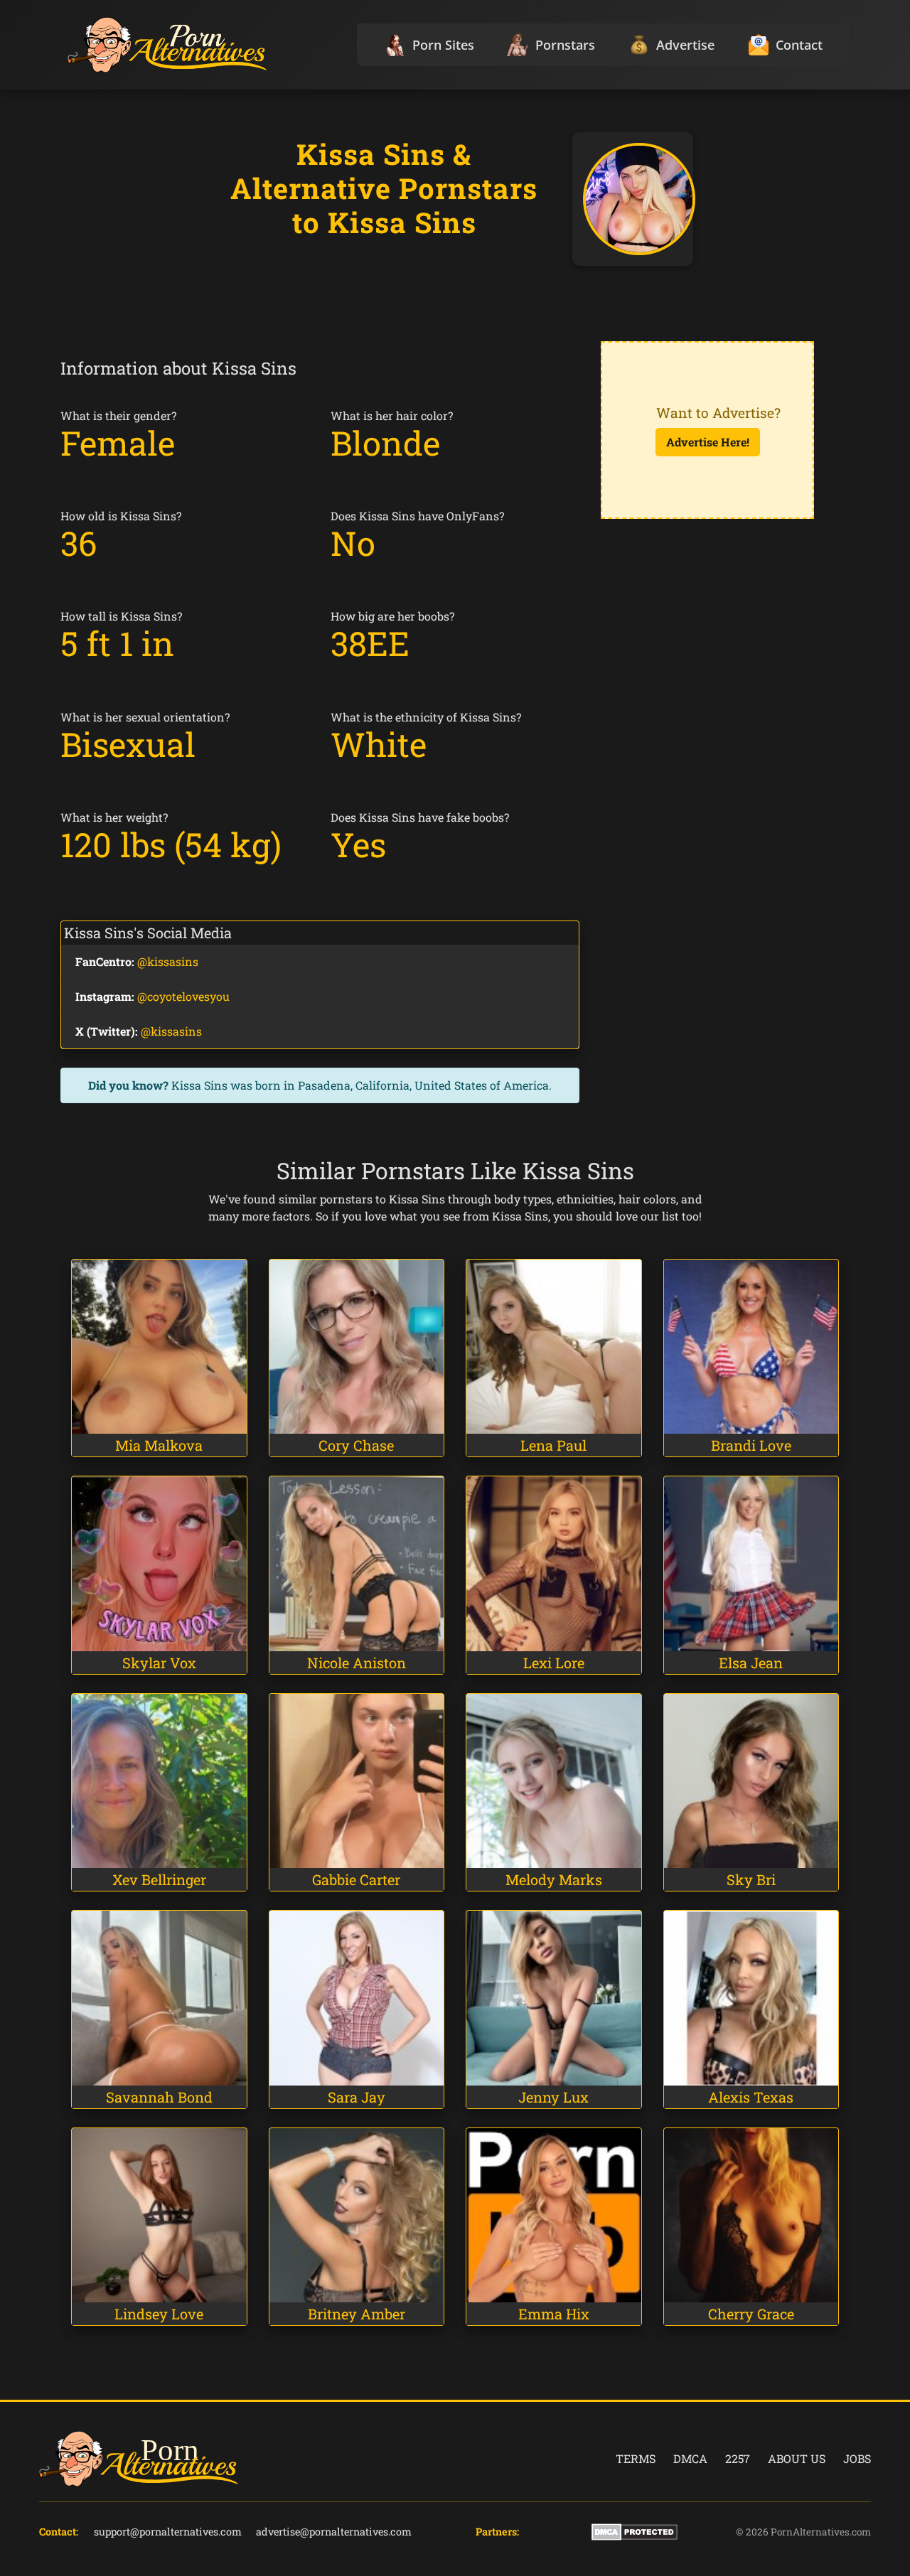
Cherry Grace (751, 2314)
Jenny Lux (553, 2097)
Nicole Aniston (357, 1663)
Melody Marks (554, 1879)
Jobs (857, 2458)
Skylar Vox (159, 1663)
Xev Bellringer (159, 1879)
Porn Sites (443, 45)
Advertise (685, 45)
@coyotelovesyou (183, 996)
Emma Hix (554, 2314)
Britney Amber (357, 2314)
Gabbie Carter (356, 1879)
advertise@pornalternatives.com (334, 2532)
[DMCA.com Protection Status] (635, 2531)
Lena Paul (553, 1445)
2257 (738, 2458)
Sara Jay (357, 2097)
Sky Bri (751, 1879)
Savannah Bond (159, 2097)
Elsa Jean (751, 1663)
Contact (799, 45)
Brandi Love (751, 1445)
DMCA (690, 2458)
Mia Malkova (159, 1445)
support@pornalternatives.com (168, 2532)
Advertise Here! (708, 442)
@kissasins (168, 961)
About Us (797, 2458)
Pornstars (565, 45)
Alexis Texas (751, 2097)
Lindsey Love (159, 2314)
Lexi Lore (554, 1663)
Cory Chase (356, 1445)
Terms (636, 2458)
